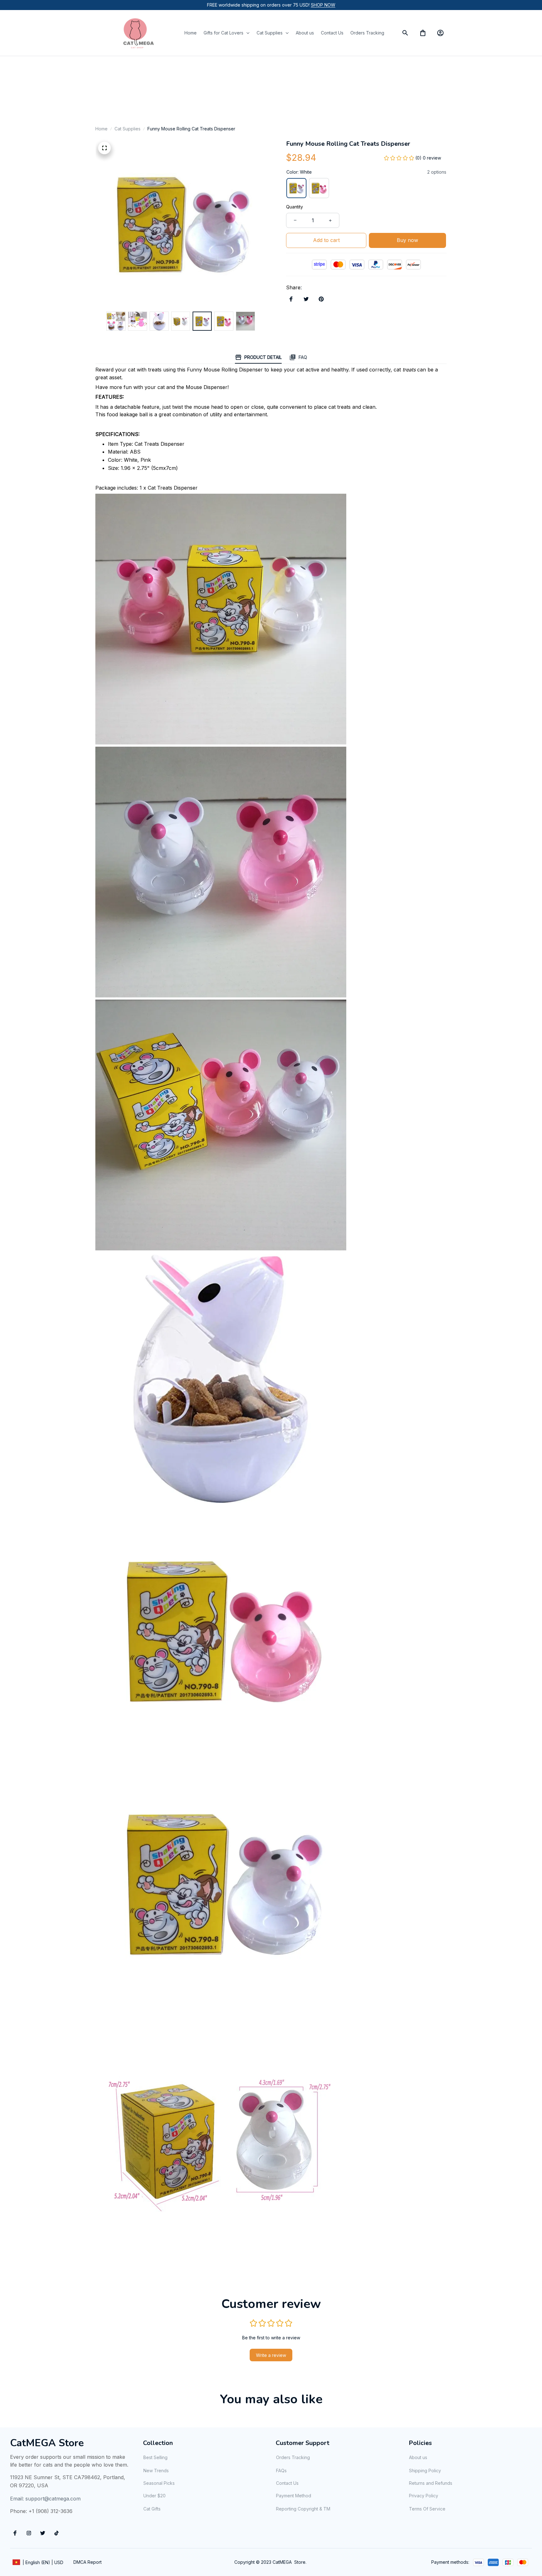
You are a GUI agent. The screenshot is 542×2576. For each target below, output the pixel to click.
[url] (323, 5)
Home (101, 129)
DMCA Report (88, 2562)
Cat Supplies (128, 129)
